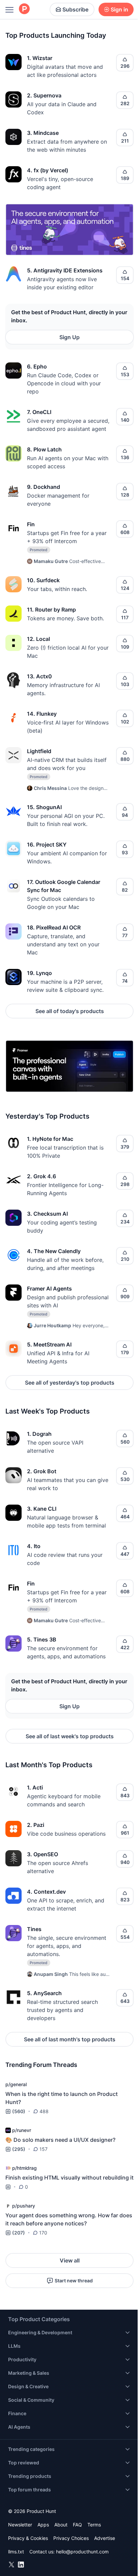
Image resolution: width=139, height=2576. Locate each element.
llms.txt (16, 2552)
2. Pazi (36, 1825)
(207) (19, 2233)
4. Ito (34, 1546)
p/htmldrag (24, 2168)
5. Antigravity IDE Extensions (65, 270)
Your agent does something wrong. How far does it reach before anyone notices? (69, 2219)
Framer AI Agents (49, 1289)
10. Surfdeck (43, 580)
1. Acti (35, 1787)
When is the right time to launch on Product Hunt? (62, 2098)
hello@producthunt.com (82, 2552)
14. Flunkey (42, 714)
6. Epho (37, 366)
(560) (19, 2111)
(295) (19, 2149)
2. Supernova (44, 95)
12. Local (38, 639)
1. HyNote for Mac (50, 1139)
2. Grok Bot (42, 1471)
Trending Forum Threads (41, 2065)
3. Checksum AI (47, 1214)
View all (70, 2260)
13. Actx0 (39, 676)
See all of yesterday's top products (70, 1383)
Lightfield (39, 751)
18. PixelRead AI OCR (54, 927)
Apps (43, 2525)
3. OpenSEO (43, 1854)
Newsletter (20, 2525)
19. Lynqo (39, 973)
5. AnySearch (44, 1993)
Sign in (119, 9)
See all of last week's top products (70, 1736)
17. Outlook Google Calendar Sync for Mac (64, 886)
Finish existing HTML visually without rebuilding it (69, 2178)
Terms (94, 2525)
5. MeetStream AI (49, 1344)
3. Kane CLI (42, 1509)
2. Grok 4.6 (41, 1176)
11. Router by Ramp (51, 610)
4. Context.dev (46, 1892)
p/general (16, 2084)
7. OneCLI (39, 412)
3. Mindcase (43, 133)
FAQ (77, 2525)
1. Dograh (39, 1434)
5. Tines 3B (42, 1639)
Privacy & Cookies (28, 2538)
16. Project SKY (47, 845)
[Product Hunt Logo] (24, 9)
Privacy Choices (71, 2538)
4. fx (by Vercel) (48, 170)
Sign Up (69, 337)
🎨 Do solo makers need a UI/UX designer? (60, 2140)
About (61, 2525)
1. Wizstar (40, 58)
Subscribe (75, 9)
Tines (34, 1929)
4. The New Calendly (54, 1251)
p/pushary (24, 2206)
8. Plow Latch (44, 449)
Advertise (105, 2538)
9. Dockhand (44, 487)
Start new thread (74, 2281)
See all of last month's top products (70, 2039)
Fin (31, 524)
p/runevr (22, 2130)
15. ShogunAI (44, 807)
